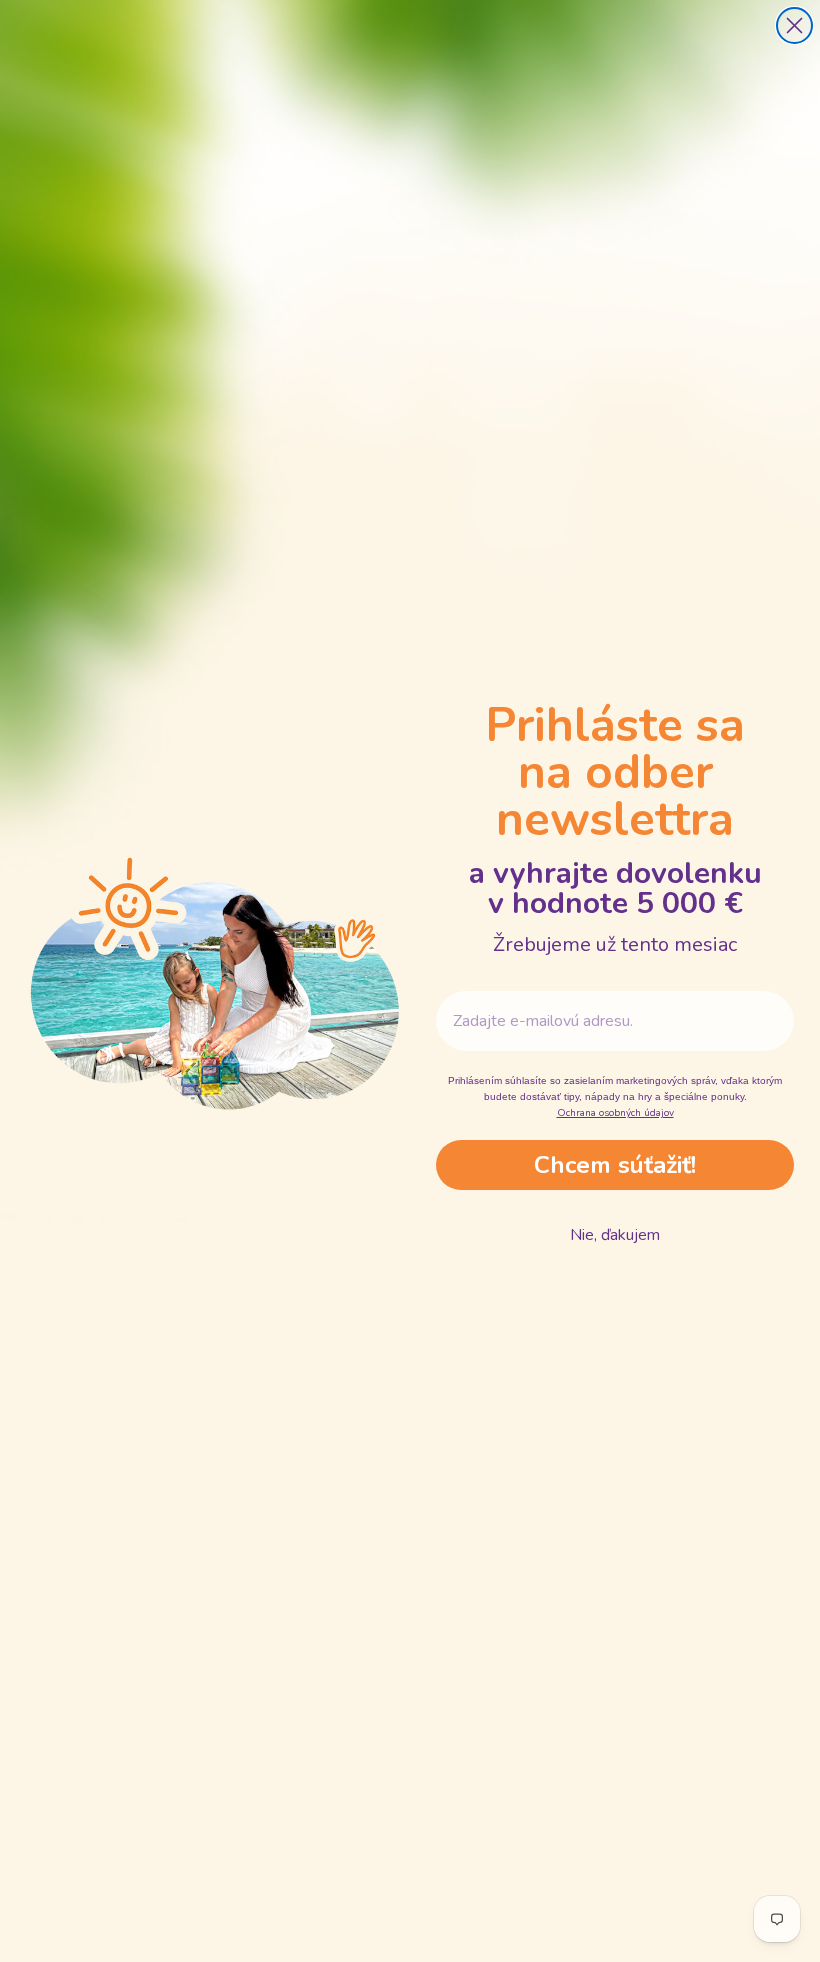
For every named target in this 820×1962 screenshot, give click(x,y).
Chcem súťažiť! (615, 1165)
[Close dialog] (794, 25)
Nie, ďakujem (615, 1235)
